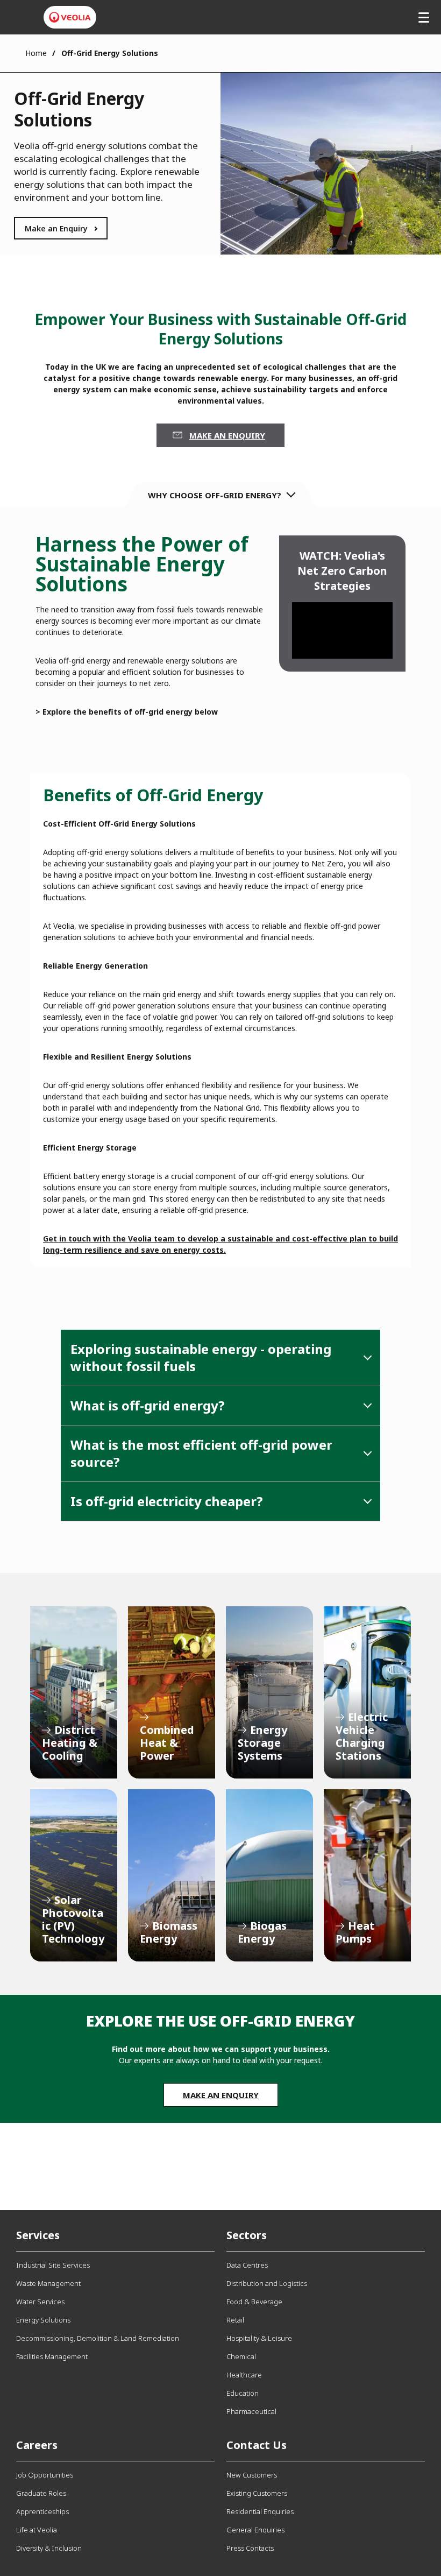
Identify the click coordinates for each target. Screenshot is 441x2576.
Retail (235, 2320)
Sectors (247, 2235)
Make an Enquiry (56, 228)
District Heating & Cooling (74, 1692)
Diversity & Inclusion (49, 2548)
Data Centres (247, 2265)
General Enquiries (255, 2530)
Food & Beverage (254, 2302)
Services (38, 2235)
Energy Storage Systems (269, 1692)
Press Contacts (250, 2548)
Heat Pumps (367, 1875)
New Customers (252, 2475)
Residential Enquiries (260, 2511)
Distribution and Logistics (267, 2283)
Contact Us (257, 2445)
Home (36, 53)
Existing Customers (257, 2493)
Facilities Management (52, 2356)
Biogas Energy (269, 1875)
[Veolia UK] (70, 17)
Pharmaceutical (251, 2411)
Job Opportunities (45, 2475)
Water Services (40, 2302)
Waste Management (48, 2283)
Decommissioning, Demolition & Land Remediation (98, 2338)
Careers (37, 2445)
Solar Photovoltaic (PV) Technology (74, 1875)
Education (243, 2393)
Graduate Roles (41, 2493)
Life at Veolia (37, 2530)
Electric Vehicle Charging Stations (367, 1692)
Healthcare (244, 2375)
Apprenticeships (42, 2511)
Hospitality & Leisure (259, 2338)
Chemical (241, 2356)
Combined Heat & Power (172, 1692)
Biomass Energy (172, 1875)
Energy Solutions (43, 2320)
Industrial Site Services (53, 2265)
